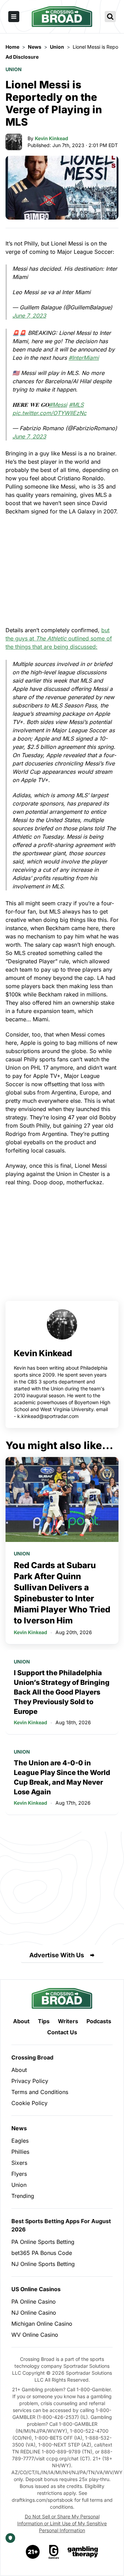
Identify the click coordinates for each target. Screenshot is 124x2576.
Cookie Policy (29, 2103)
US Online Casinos (36, 2289)
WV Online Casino (35, 2335)
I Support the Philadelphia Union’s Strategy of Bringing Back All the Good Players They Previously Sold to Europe (62, 1692)
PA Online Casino (34, 2302)
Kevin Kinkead (51, 138)
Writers (68, 2021)
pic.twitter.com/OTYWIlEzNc (49, 413)
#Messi (58, 405)
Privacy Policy (30, 2081)
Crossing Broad (32, 2057)
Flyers (19, 2174)
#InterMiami (84, 358)
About (21, 2021)
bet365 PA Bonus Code (42, 2253)
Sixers (19, 2163)
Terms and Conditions (40, 2092)
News (19, 2128)
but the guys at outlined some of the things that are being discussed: (59, 638)
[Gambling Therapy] (83, 2552)
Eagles (20, 2141)
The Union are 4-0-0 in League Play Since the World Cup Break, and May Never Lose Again (62, 1777)
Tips (44, 2021)
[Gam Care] (54, 2552)
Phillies (20, 2152)
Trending (23, 2196)
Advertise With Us (57, 1955)
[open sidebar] (14, 17)
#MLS (76, 405)
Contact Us (62, 2032)
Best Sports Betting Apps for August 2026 (61, 2225)
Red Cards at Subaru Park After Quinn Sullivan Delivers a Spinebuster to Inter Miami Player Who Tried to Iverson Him (62, 1593)
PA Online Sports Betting (43, 2242)
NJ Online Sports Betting (43, 2264)
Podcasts (99, 2021)
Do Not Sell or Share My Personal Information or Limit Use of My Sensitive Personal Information (62, 2523)
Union (14, 69)
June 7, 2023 (29, 316)
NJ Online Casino (34, 2313)
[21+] (33, 2552)
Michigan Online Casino (42, 2324)
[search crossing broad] (110, 17)
